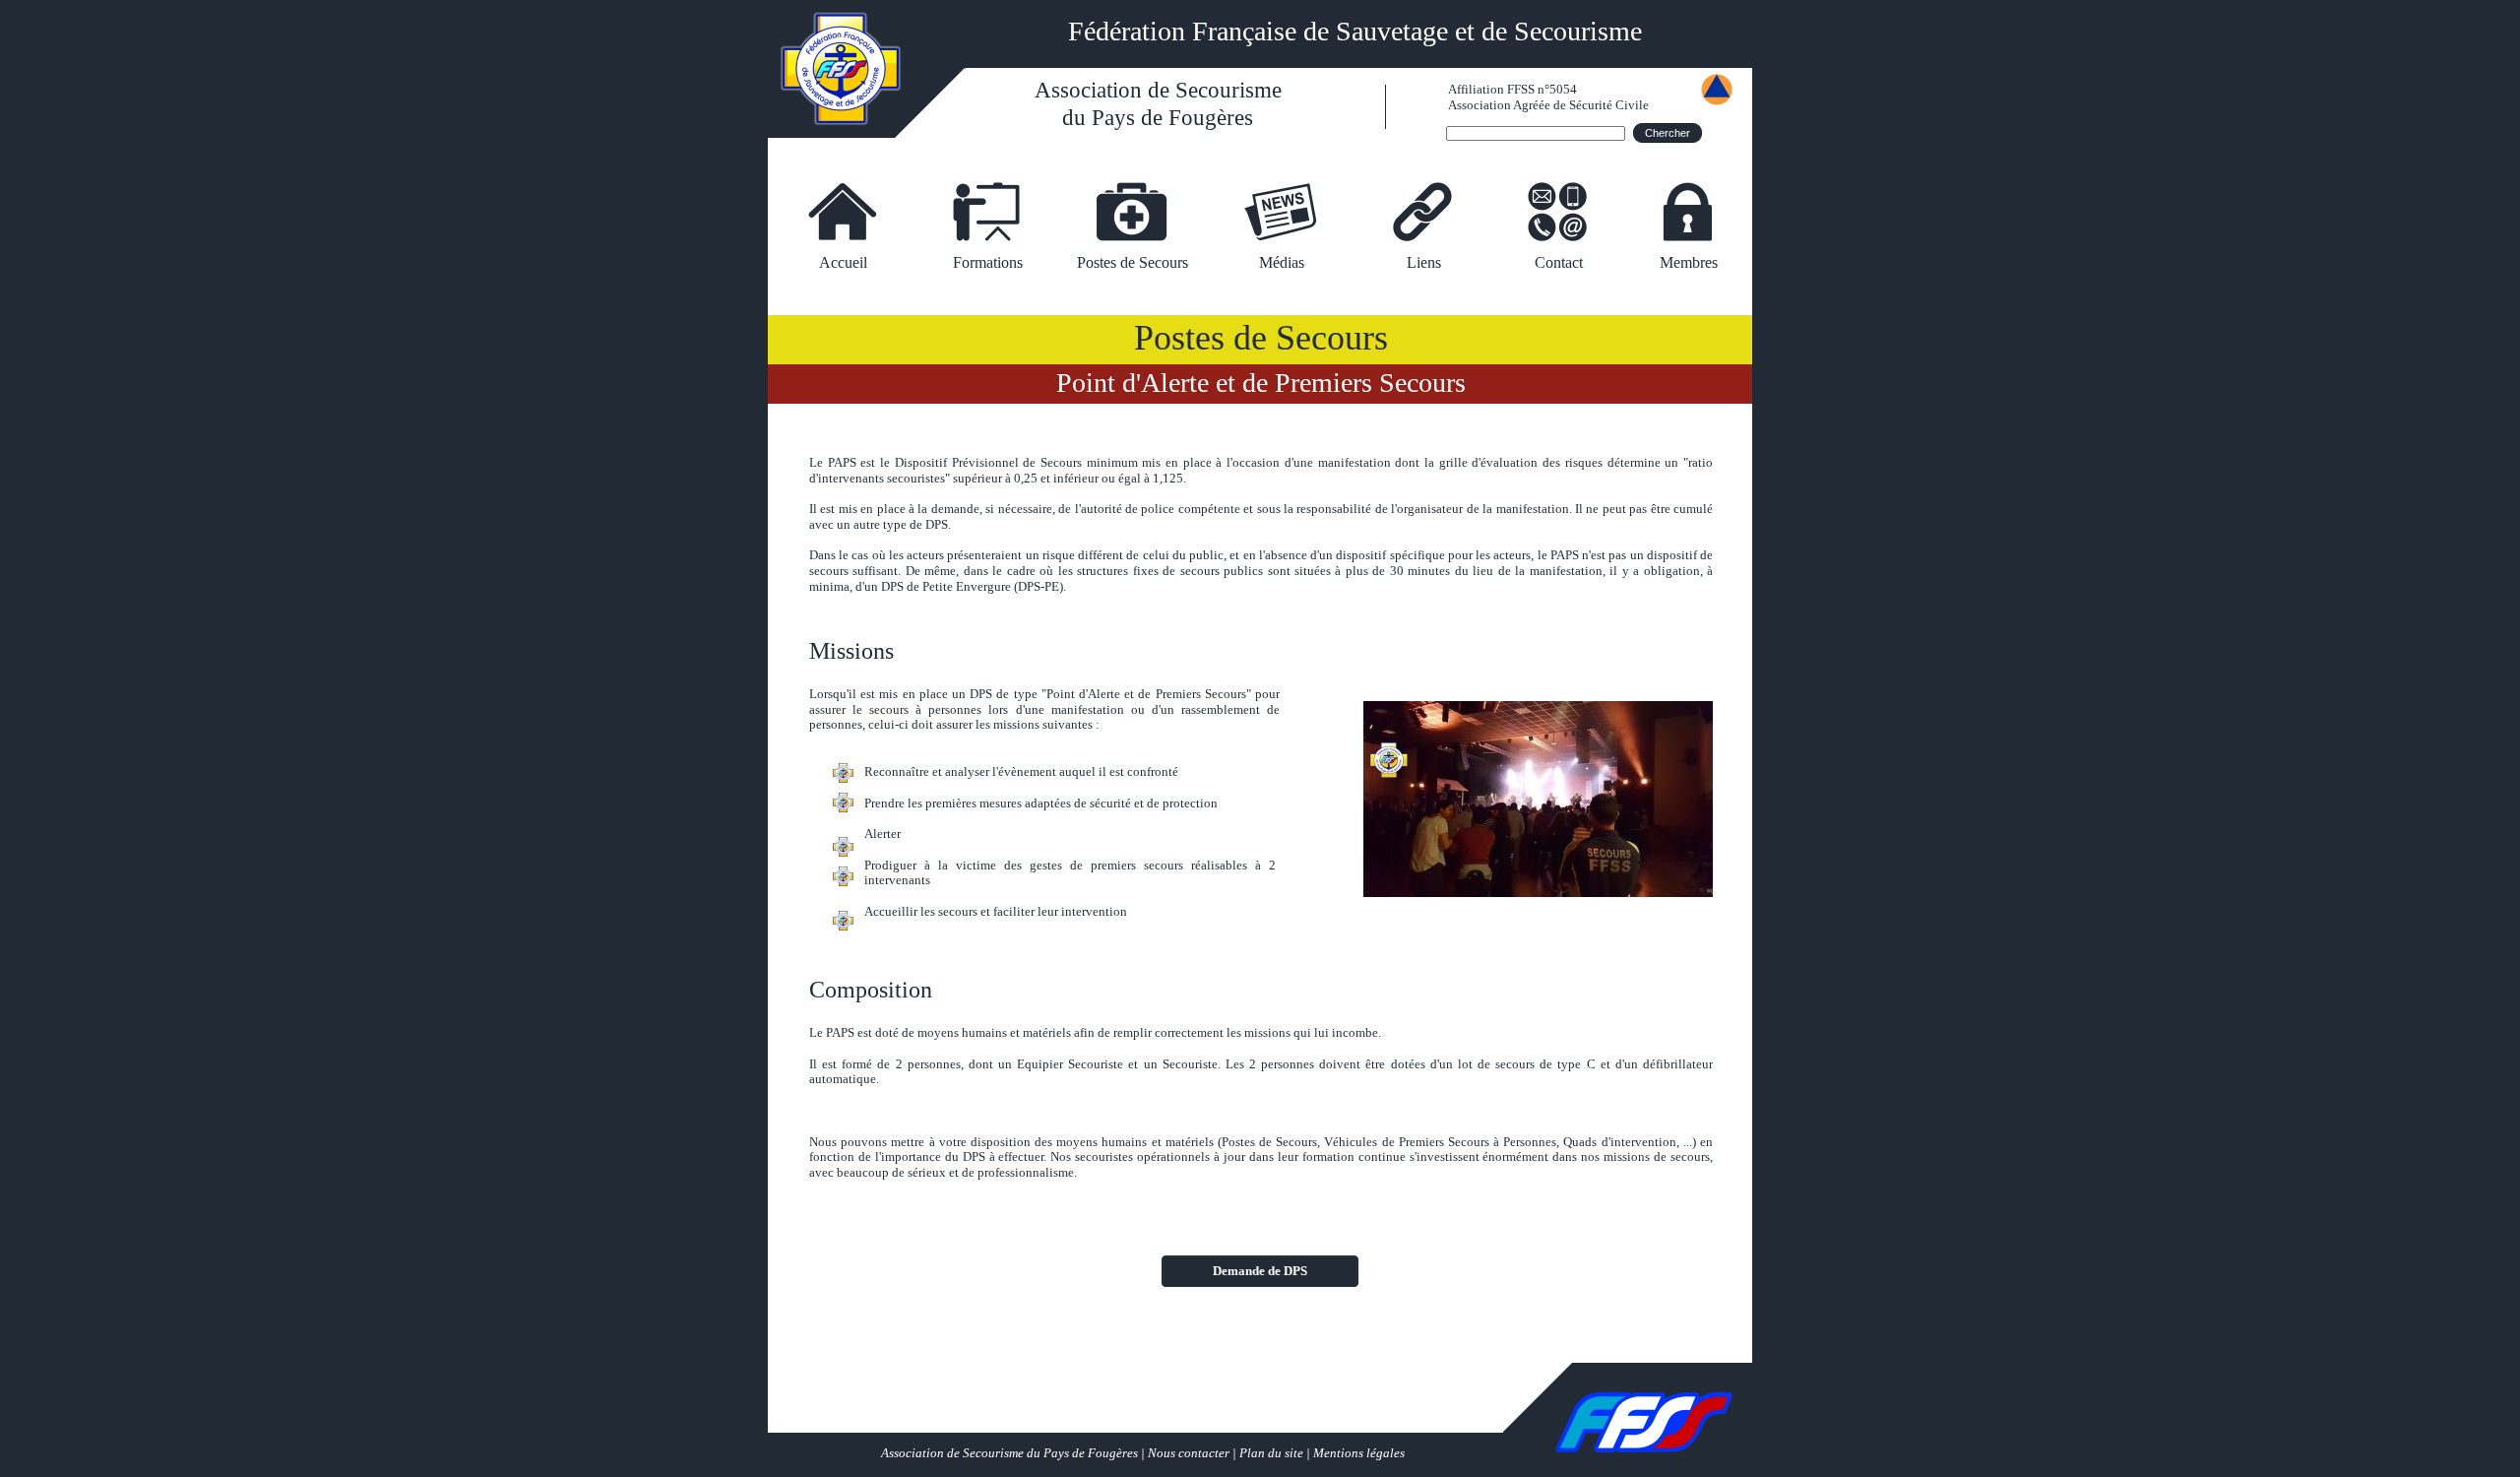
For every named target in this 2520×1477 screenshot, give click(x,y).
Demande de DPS (1260, 1271)
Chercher (1668, 133)
